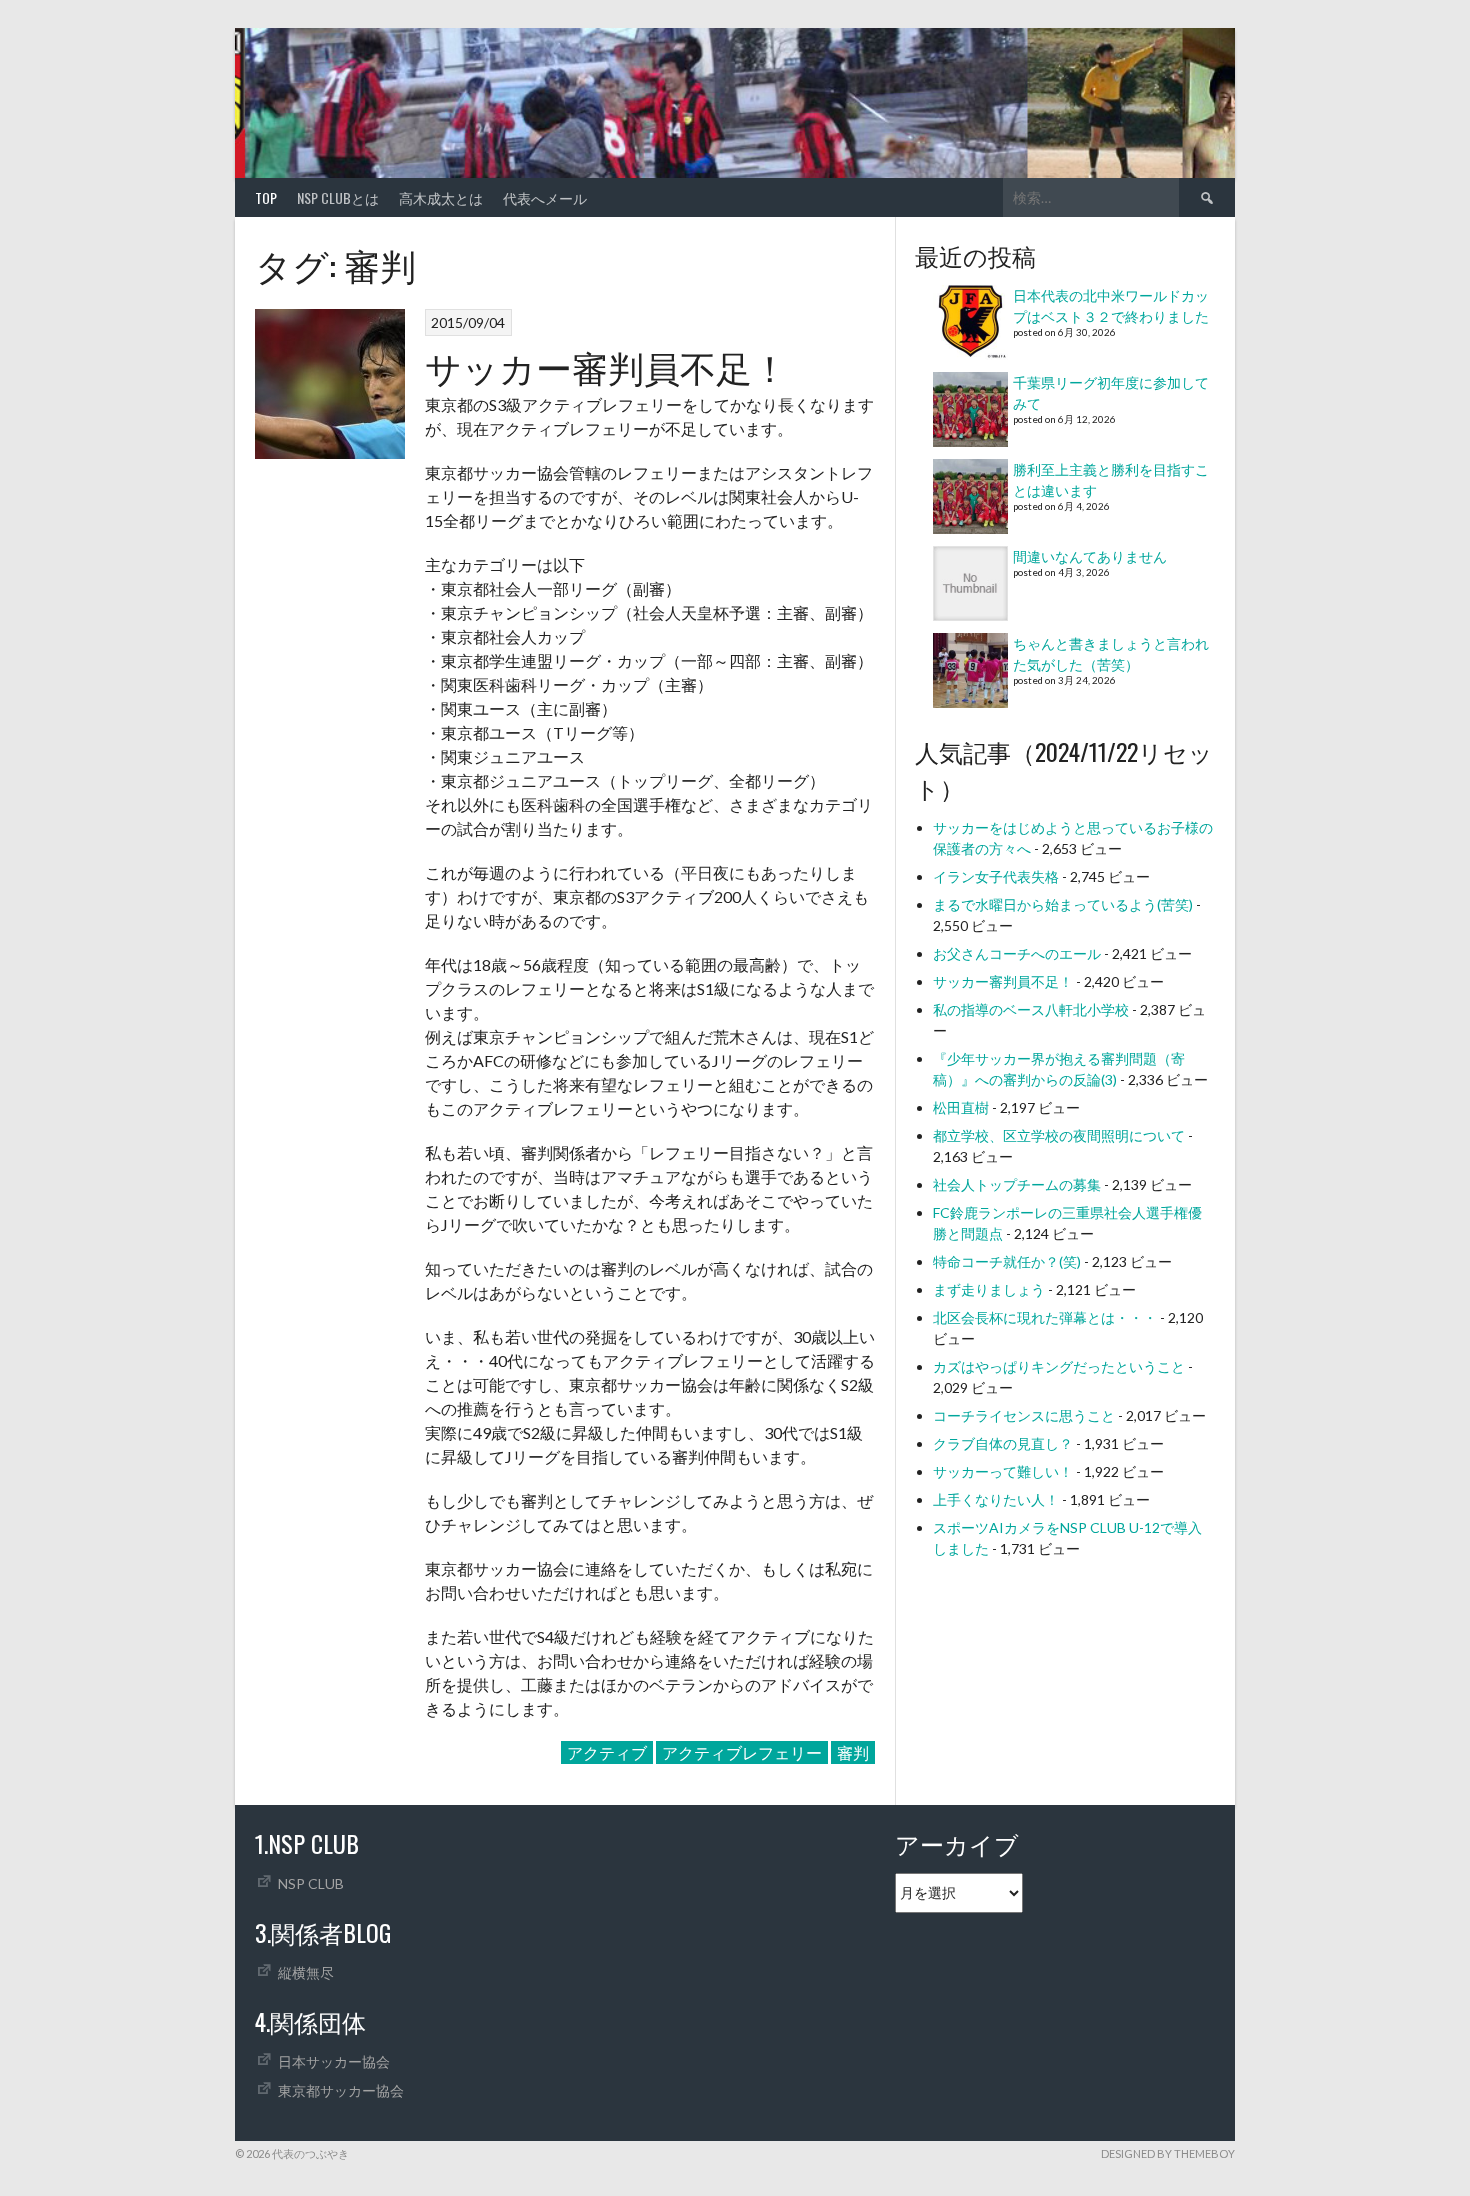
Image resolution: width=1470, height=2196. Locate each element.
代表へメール (545, 197)
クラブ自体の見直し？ (1003, 1443)
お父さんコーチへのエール (1017, 953)
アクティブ (607, 1752)
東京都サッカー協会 (341, 2090)
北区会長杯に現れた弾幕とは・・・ (1045, 1317)
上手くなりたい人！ (996, 1499)
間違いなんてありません (1090, 556)
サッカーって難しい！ (1003, 1471)
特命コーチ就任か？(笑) (1007, 1261)
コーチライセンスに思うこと (1024, 1415)
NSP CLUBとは (338, 197)
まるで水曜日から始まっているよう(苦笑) (1063, 904)
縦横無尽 (306, 1972)
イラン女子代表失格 (996, 876)
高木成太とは (441, 197)
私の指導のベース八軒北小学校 (1031, 1009)
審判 (853, 1752)
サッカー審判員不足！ (606, 365)
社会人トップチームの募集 (1017, 1184)
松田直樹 (961, 1107)
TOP (266, 197)
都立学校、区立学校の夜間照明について (1059, 1135)
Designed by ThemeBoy (1168, 2153)
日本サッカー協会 (334, 2061)
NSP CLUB (311, 1883)
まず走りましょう (989, 1289)
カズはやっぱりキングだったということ (1059, 1366)
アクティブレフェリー (742, 1752)
